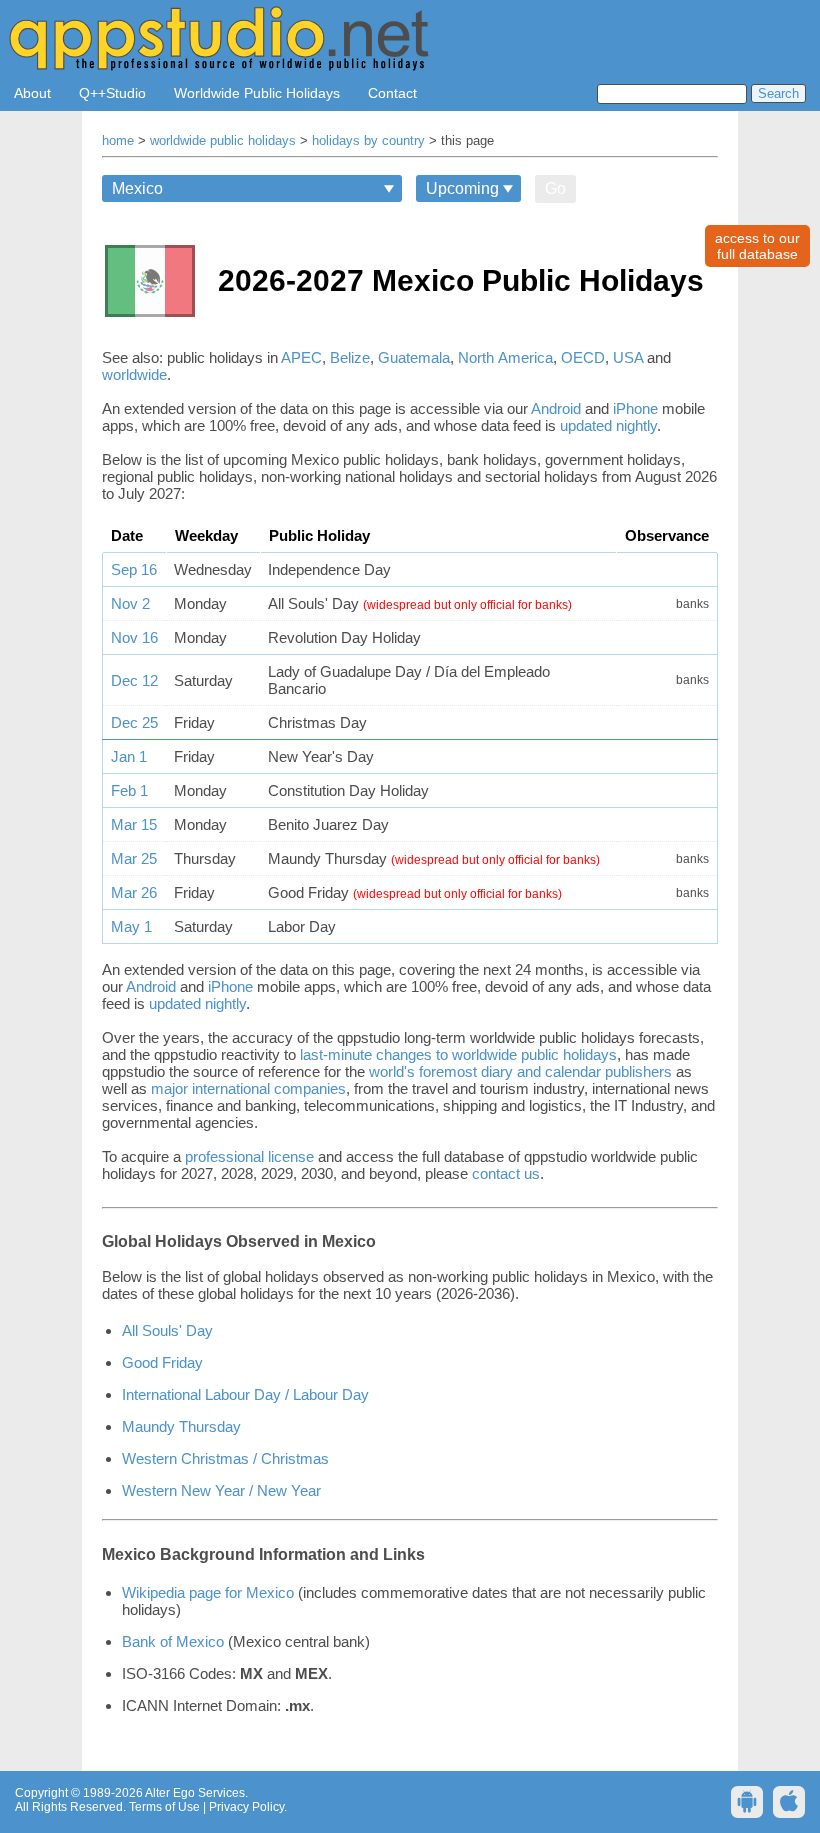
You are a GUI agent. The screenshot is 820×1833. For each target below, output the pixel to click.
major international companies (248, 1088)
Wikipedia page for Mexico (208, 1592)
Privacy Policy (246, 1807)
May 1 (131, 926)
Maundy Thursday (181, 1426)
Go (555, 188)
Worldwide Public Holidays (257, 93)
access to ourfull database (757, 246)
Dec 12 (134, 680)
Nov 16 (134, 637)
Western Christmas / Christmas (225, 1458)
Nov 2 (130, 603)
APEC (301, 357)
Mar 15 (134, 824)
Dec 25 (134, 722)
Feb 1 (129, 790)
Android (556, 408)
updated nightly (608, 425)
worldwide (134, 374)
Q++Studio (112, 93)
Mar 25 (134, 858)
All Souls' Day (167, 1330)
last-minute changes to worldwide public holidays (458, 1054)
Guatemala (414, 357)
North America (505, 357)
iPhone (635, 408)
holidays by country (368, 141)
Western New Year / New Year (221, 1490)
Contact (392, 93)
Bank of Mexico (173, 1641)
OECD (583, 357)
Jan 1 (129, 756)
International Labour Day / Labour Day (245, 1394)
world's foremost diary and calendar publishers (520, 1071)
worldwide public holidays (223, 141)
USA (628, 357)
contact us (506, 1173)
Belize (350, 357)
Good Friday (162, 1362)
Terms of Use (164, 1807)
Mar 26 (134, 892)
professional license (249, 1156)
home (118, 141)
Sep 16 (134, 569)
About (32, 93)
